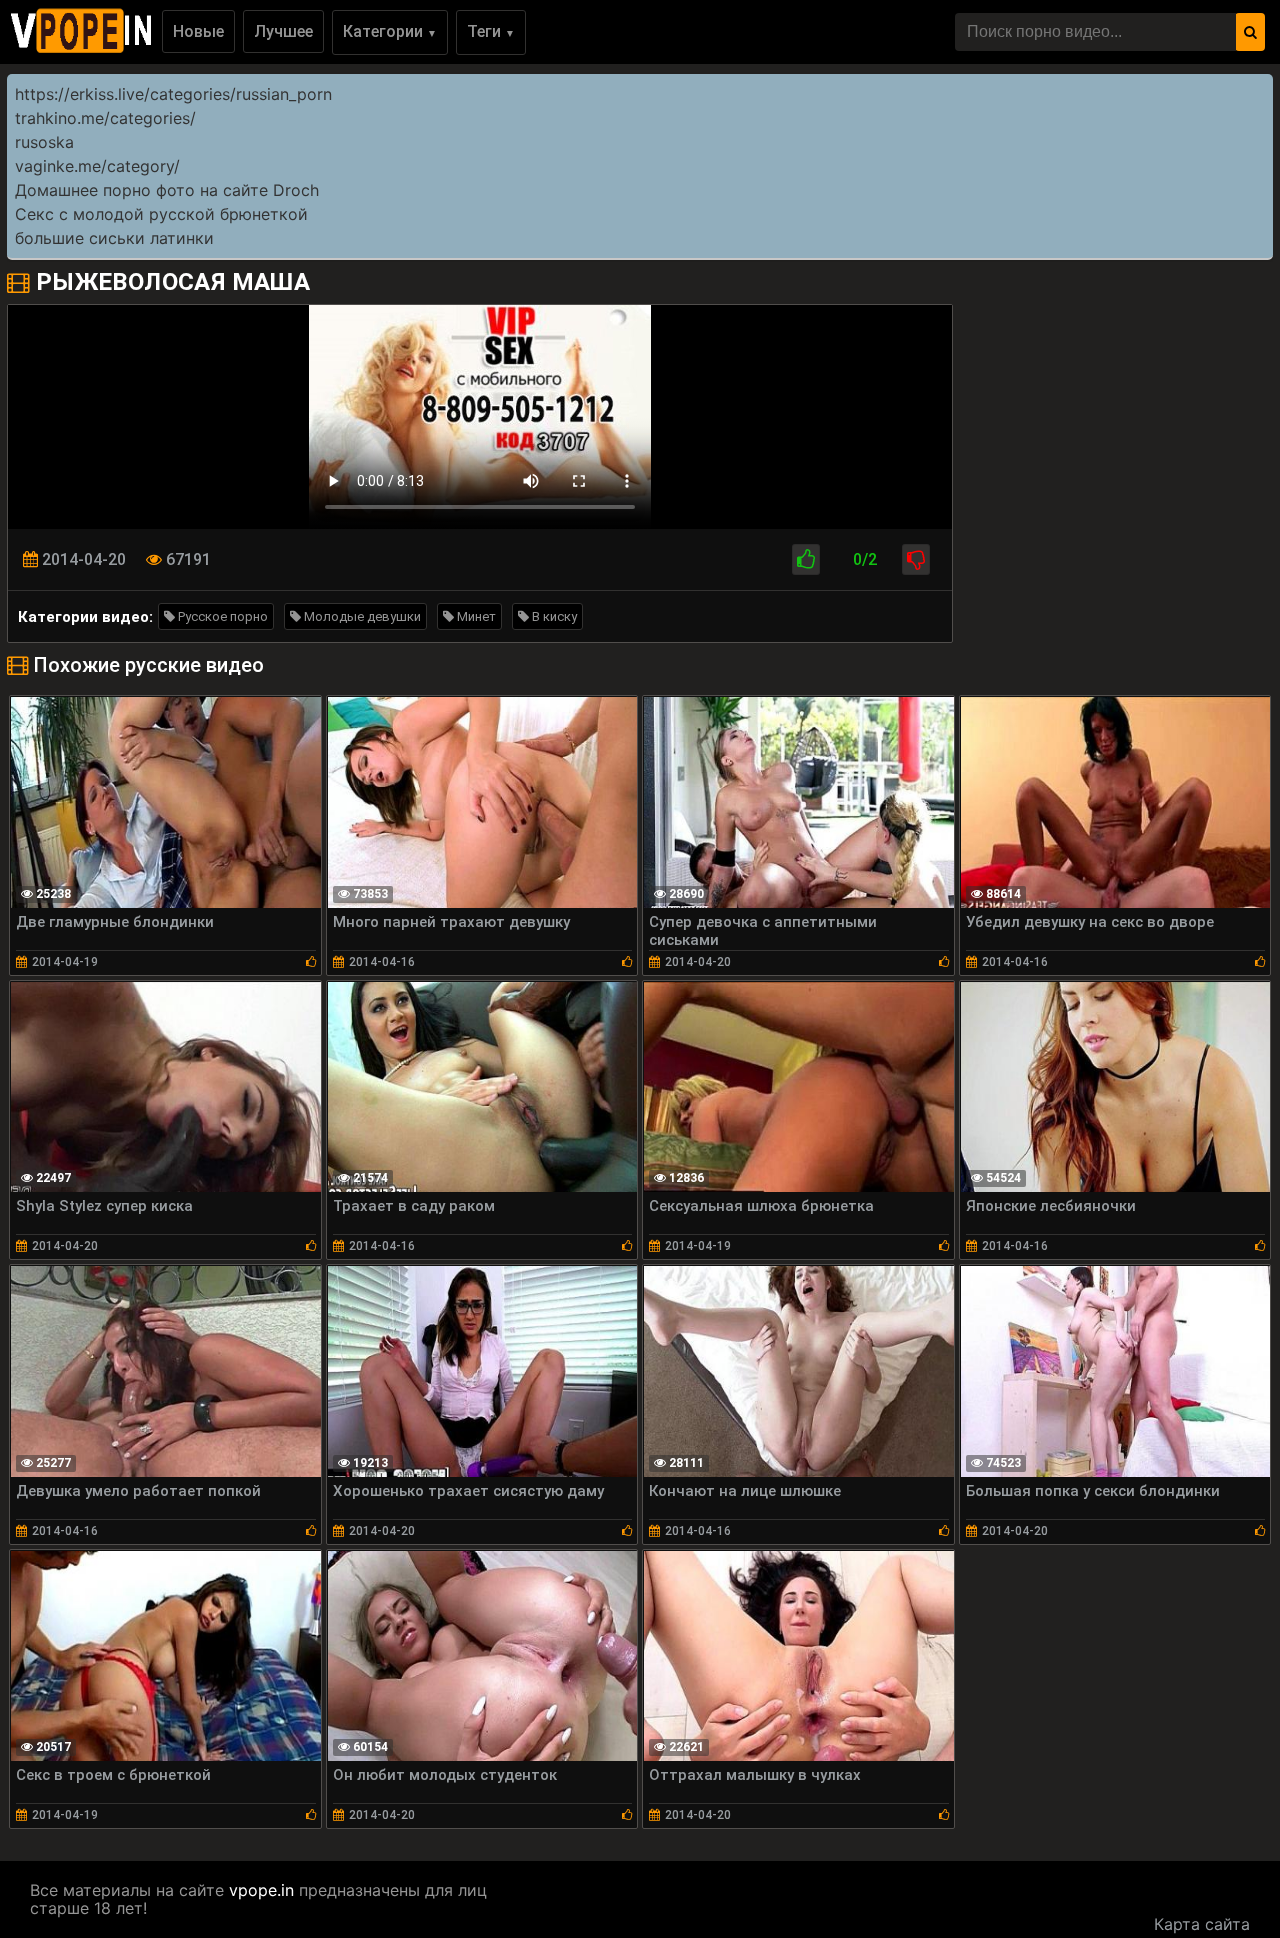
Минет (475, 616)
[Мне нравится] (806, 559)
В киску (553, 616)
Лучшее (283, 31)
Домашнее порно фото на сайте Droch (167, 190)
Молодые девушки (361, 616)
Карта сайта (1202, 1924)
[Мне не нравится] (916, 559)
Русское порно (221, 616)
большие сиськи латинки (114, 238)
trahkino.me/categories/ (105, 118)
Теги (491, 31)
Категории (390, 31)
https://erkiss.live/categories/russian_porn (173, 94)
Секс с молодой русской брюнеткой (161, 214)
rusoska (44, 142)
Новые (198, 31)
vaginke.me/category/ (97, 166)
